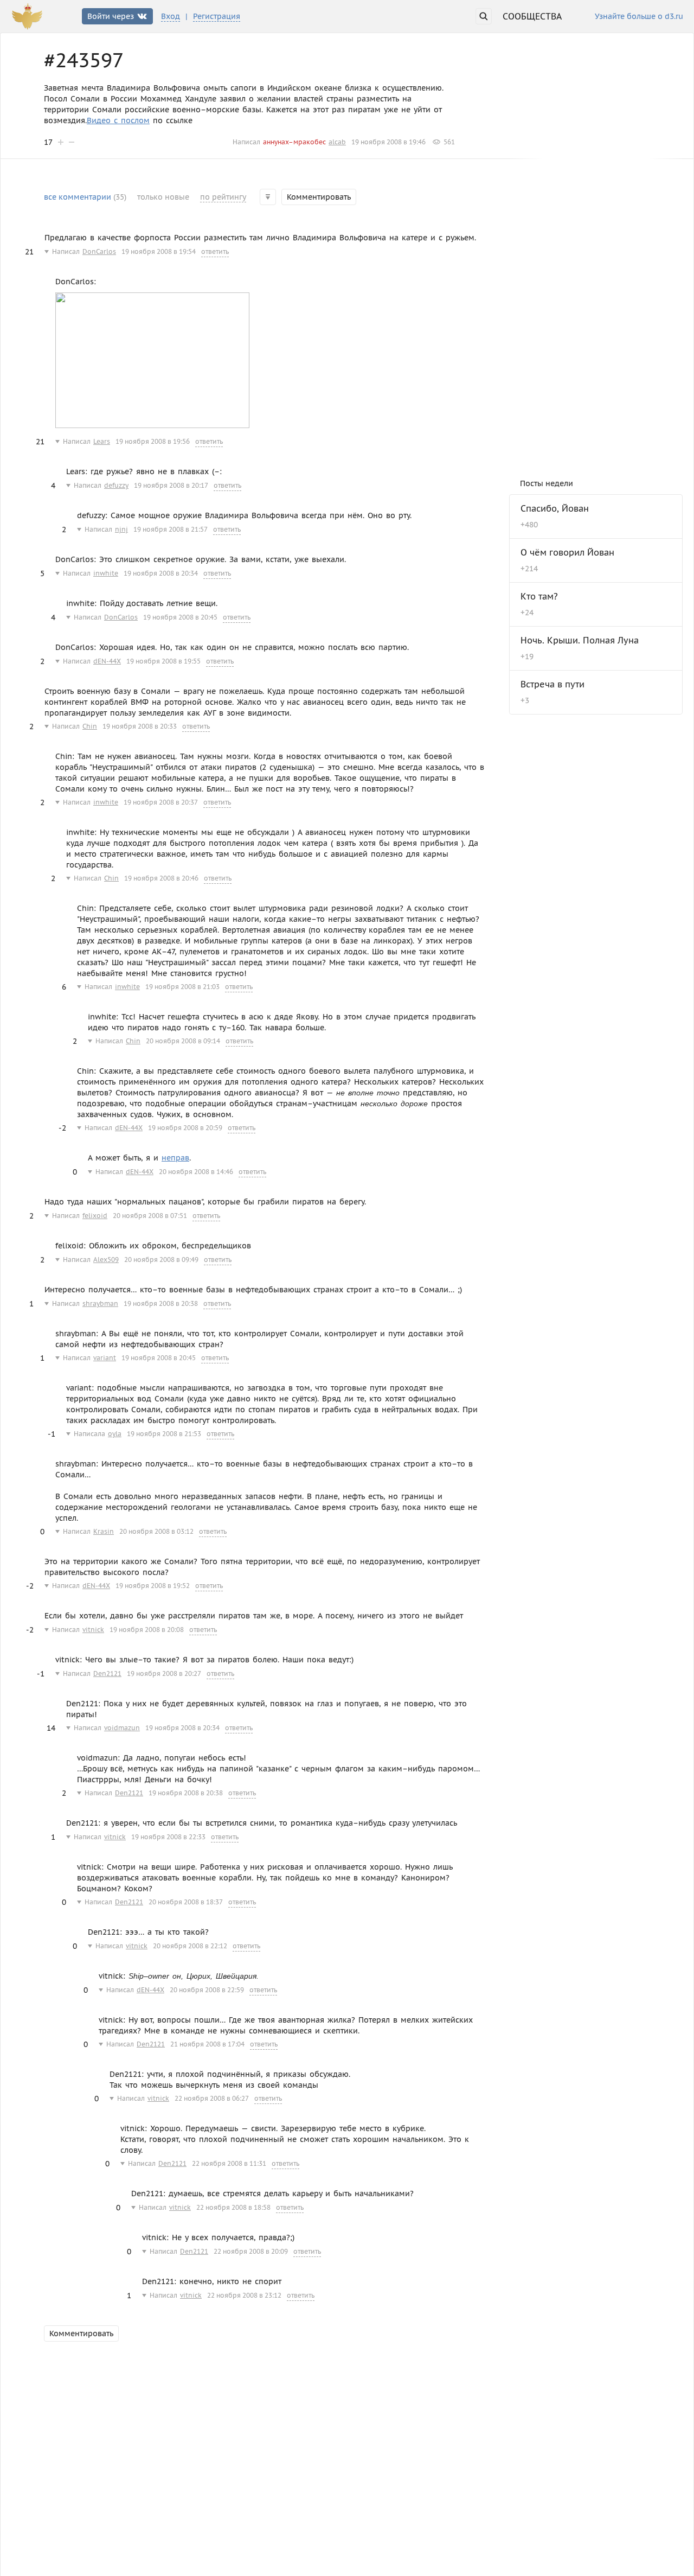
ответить (215, 251)
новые (163, 197)
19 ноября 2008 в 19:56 (153, 441)
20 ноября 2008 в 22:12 (190, 1946)
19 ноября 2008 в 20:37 (161, 802)
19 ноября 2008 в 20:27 (164, 1673)
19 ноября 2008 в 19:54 (159, 251)
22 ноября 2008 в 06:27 (212, 2098)
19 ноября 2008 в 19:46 (388, 142)
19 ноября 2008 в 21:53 (164, 1434)
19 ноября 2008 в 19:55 (163, 661)
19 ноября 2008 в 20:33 (140, 726)
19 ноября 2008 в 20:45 (180, 617)
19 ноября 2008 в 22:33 (168, 1837)
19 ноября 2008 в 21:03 (182, 987)
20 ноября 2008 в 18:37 (186, 1902)
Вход (171, 16)
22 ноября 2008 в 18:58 (233, 2207)
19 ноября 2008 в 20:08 (147, 1630)
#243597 (84, 60)
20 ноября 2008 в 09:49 (161, 1260)
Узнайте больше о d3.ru (639, 17)
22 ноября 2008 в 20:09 (251, 2251)
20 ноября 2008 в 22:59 (207, 1990)
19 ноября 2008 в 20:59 (185, 1128)
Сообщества (532, 16)
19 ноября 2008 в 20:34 (161, 573)
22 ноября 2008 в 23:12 (244, 2295)
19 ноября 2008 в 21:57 (171, 529)
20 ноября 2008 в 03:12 (156, 1531)
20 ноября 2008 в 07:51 (150, 1216)
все (85, 197)
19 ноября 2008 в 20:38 (161, 1303)
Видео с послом (118, 120)
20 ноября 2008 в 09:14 (183, 1041)
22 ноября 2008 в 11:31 (229, 2163)
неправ (175, 1158)
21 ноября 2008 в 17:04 (207, 2044)
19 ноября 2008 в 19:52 (153, 1586)
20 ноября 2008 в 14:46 (196, 1172)
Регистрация (217, 16)
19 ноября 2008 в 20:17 (171, 485)
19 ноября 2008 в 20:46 (161, 878)
